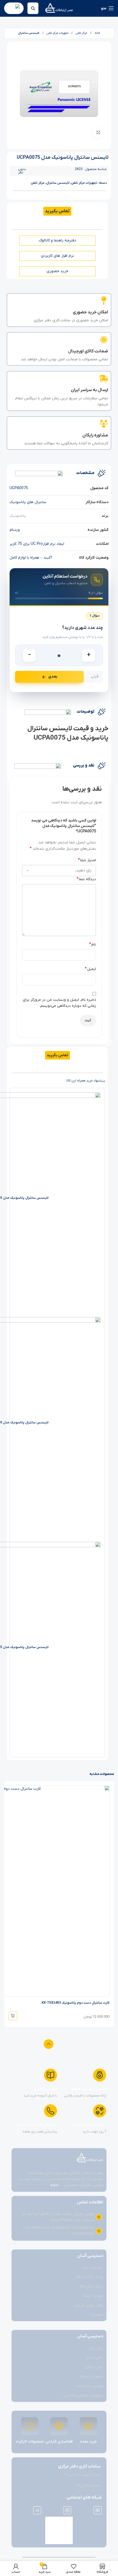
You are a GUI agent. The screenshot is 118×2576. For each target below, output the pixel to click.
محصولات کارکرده (30, 2442)
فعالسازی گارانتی (59, 2442)
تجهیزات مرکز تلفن (57, 33)
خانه (97, 33)
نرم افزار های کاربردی (57, 256)
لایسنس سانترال (29, 33)
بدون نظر (22, 171)
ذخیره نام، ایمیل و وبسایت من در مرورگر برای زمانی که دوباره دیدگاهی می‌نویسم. (59, 1003)
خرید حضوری (57, 271)
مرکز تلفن (81, 33)
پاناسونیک (18, 516)
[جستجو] (33, 8)
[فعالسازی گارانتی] (59, 2426)
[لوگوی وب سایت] (59, 8)
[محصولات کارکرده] (30, 2426)
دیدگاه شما (86, 879)
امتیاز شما (87, 860)
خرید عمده (88, 2442)
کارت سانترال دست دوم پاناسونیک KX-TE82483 (76, 2003)
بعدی (53, 677)
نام (93, 944)
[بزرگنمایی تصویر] (98, 133)
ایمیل (90, 969)
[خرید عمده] (88, 2426)
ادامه (54, 2185)
